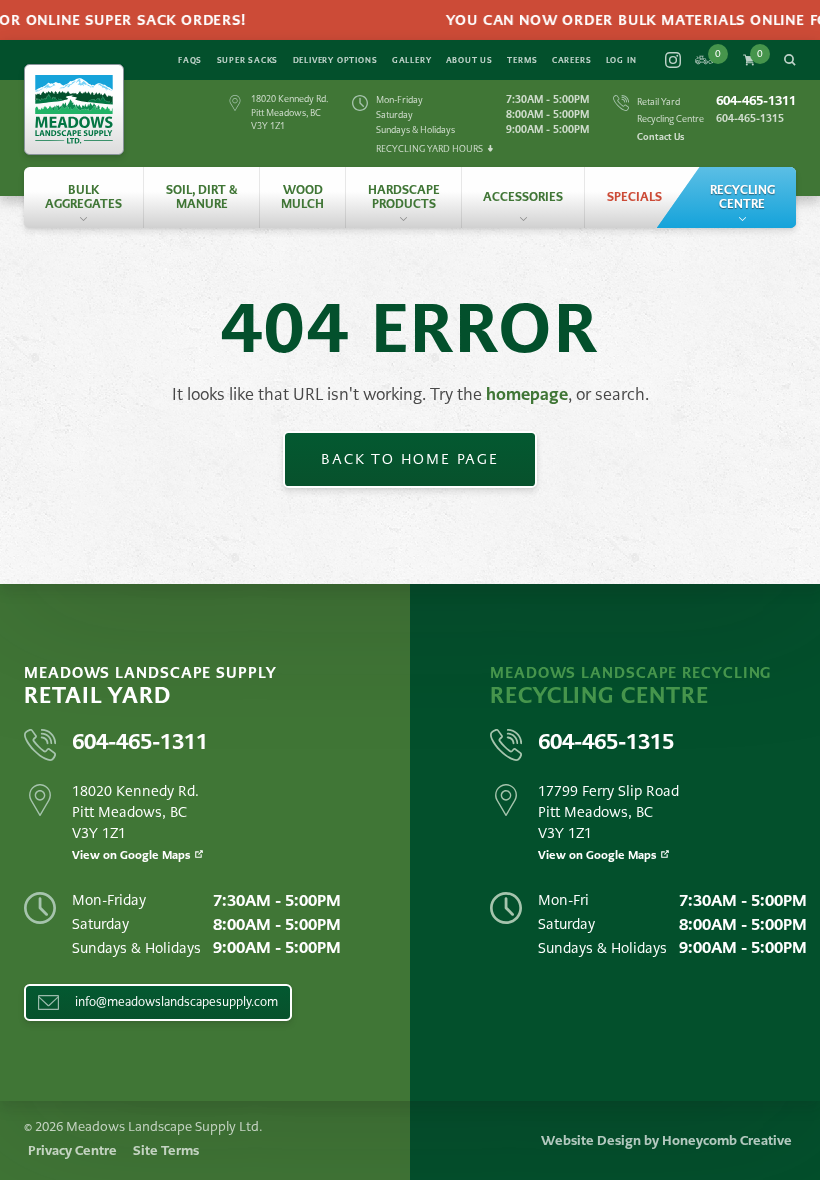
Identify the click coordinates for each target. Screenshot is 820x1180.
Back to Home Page (409, 459)
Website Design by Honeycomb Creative (666, 1140)
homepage (527, 394)
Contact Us (660, 137)
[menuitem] (83, 197)
